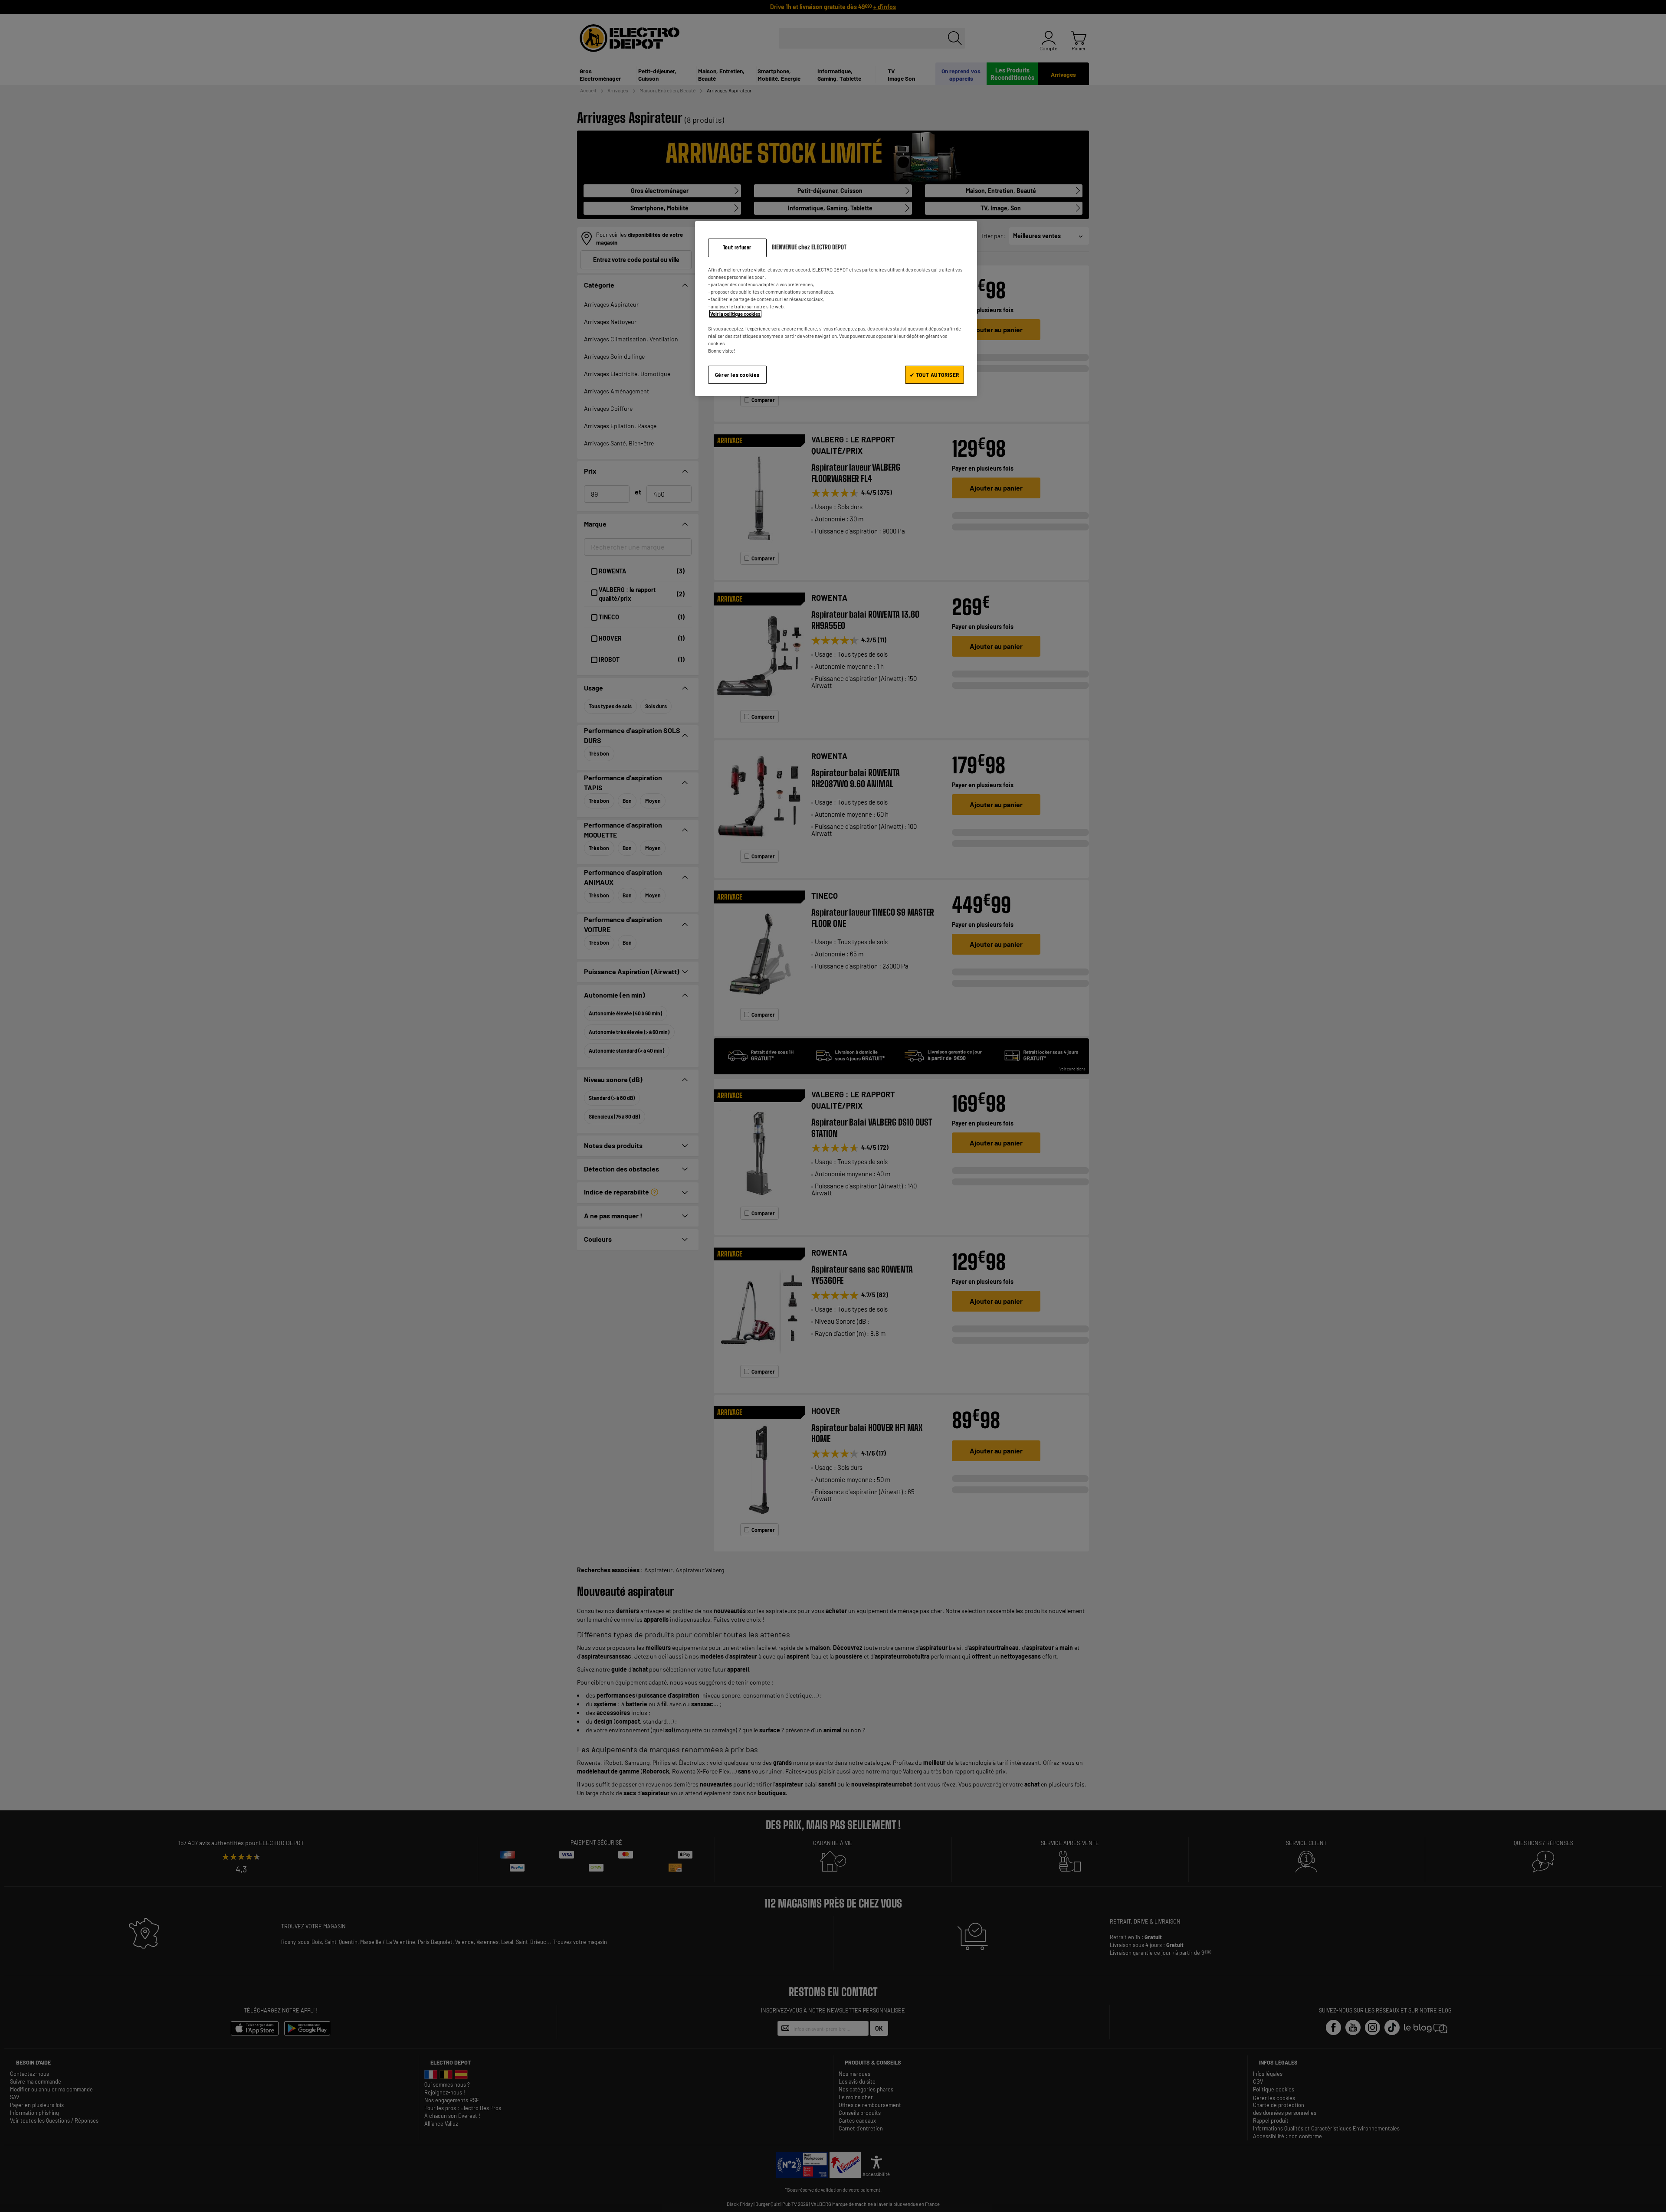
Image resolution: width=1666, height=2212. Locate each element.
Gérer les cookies (737, 375)
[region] (836, 309)
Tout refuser (737, 247)
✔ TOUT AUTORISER (935, 375)
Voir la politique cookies (735, 314)
